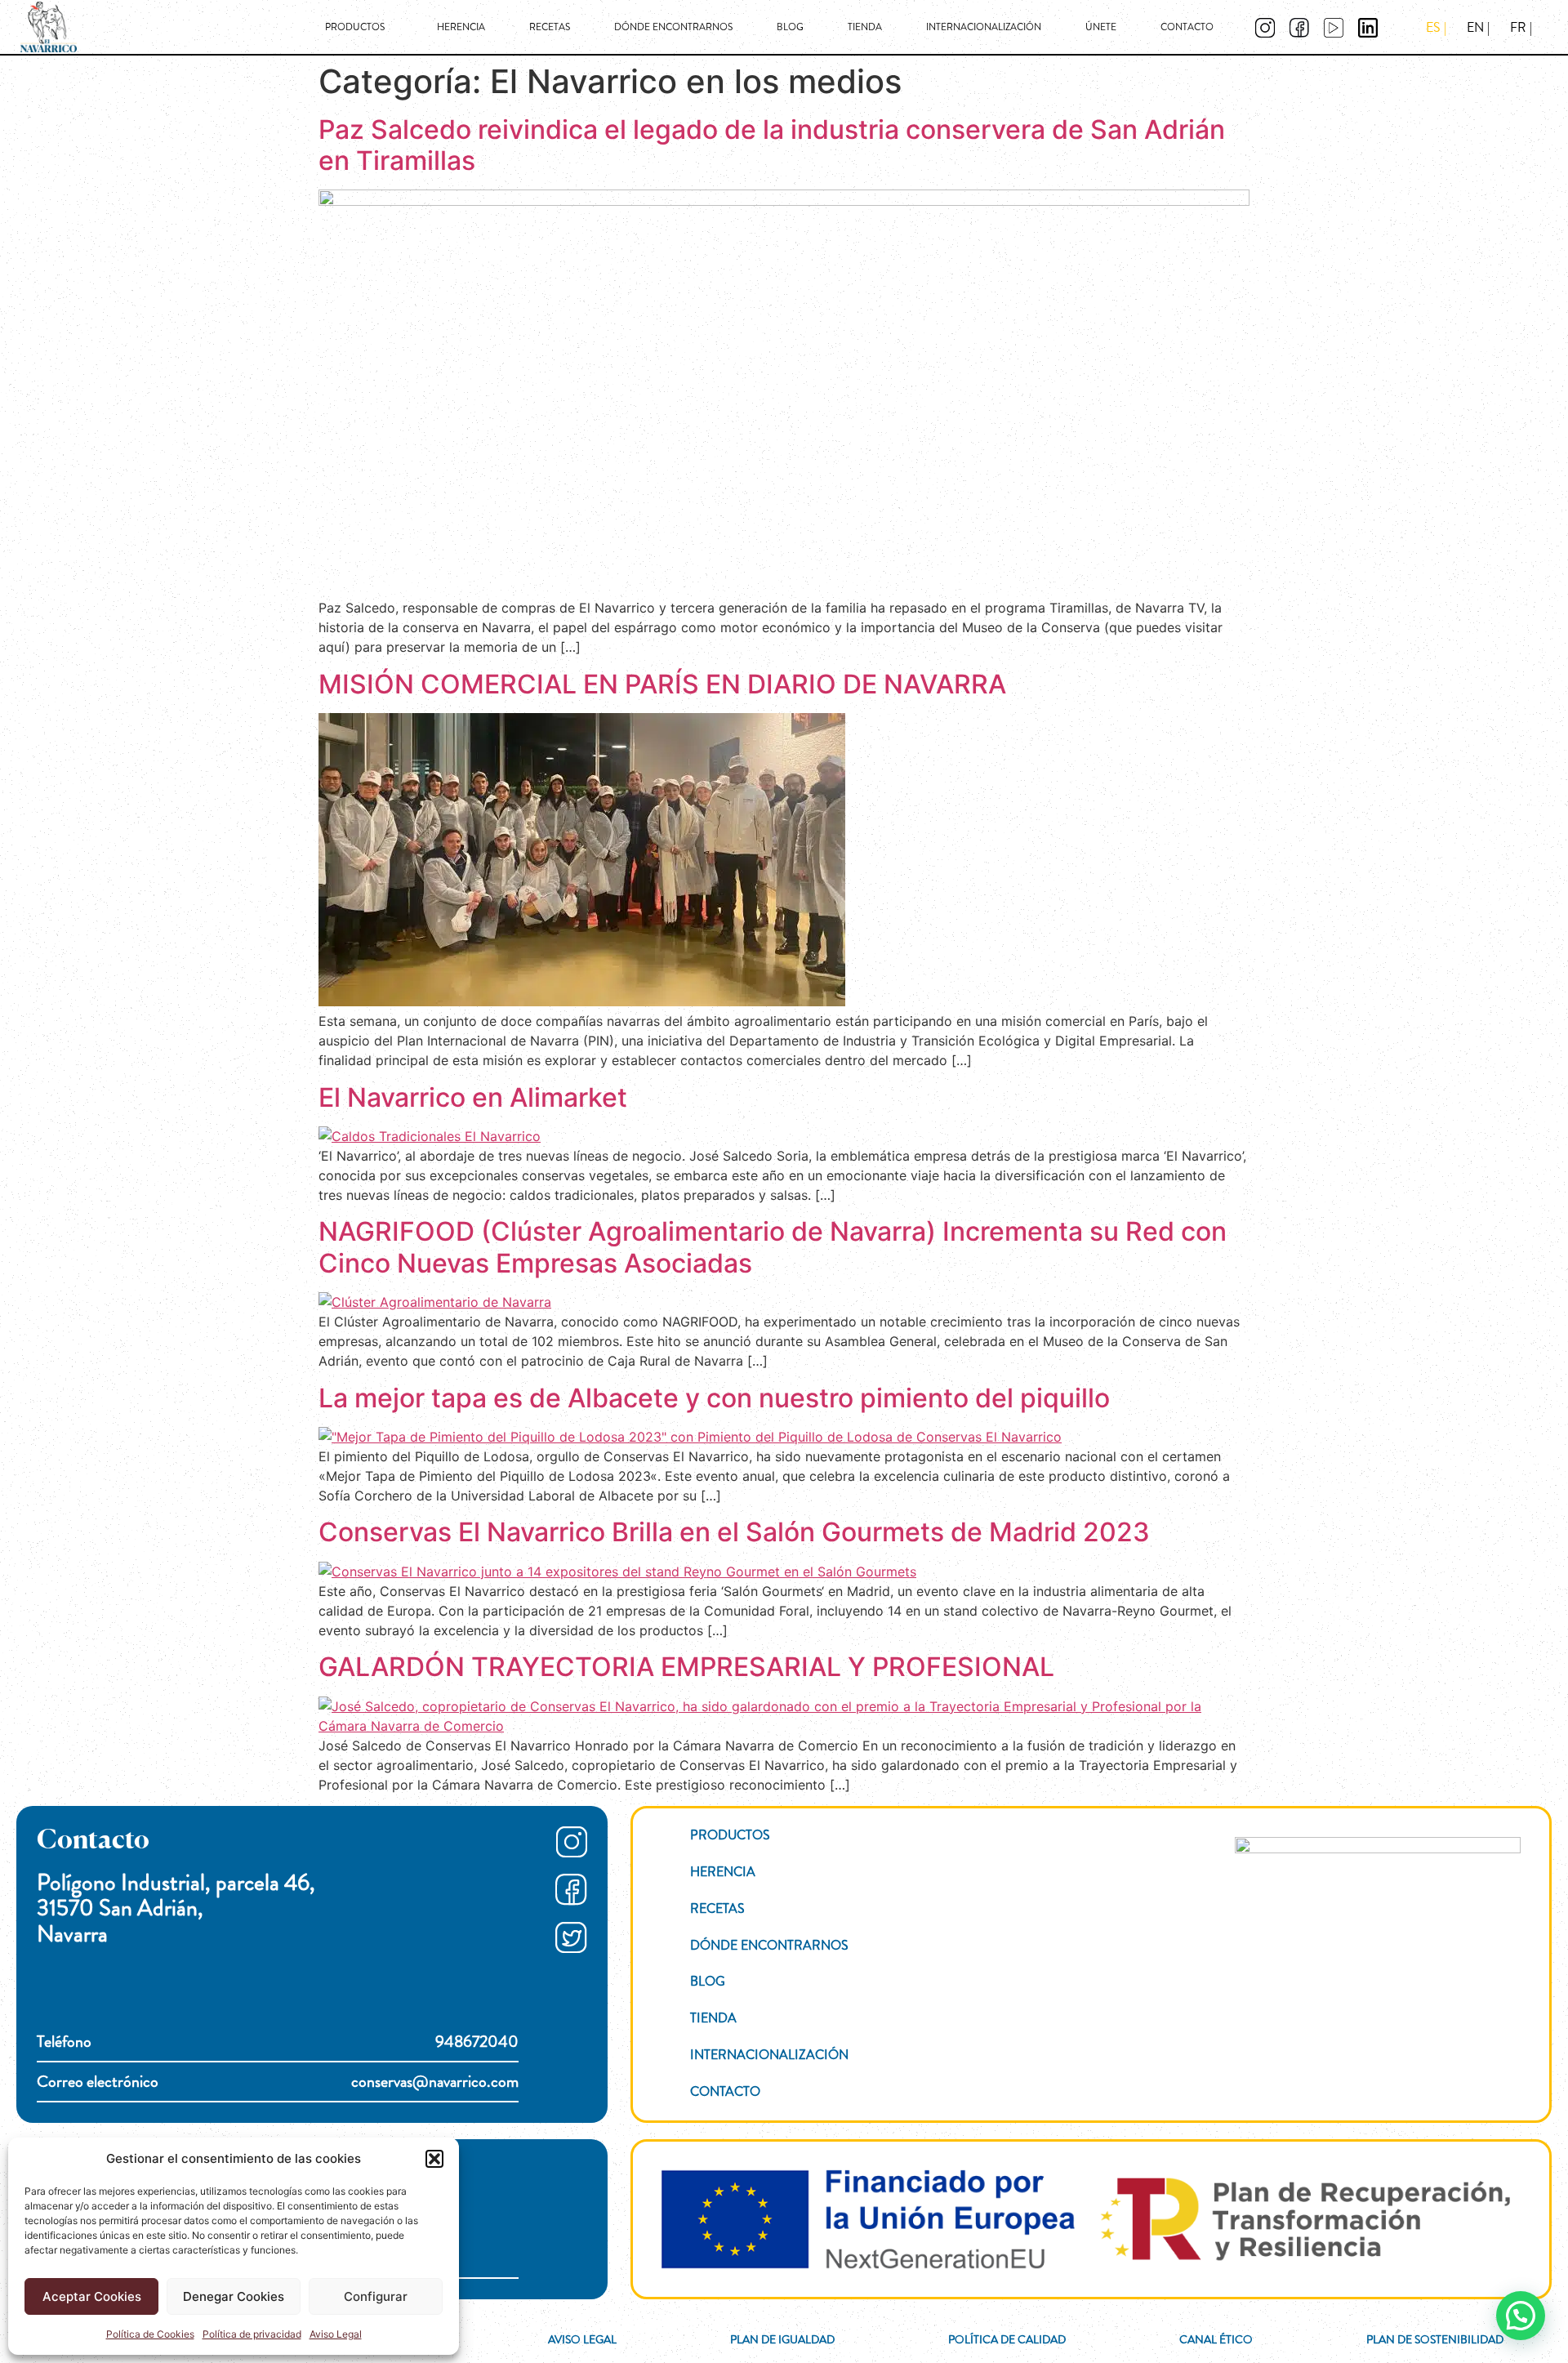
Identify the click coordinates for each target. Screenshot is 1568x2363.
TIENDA (865, 27)
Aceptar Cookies (92, 2296)
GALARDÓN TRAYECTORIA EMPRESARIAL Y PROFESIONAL (686, 1667)
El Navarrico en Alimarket (473, 1097)
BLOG (790, 27)
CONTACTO (1187, 27)
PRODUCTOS (355, 27)
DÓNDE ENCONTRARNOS (673, 27)
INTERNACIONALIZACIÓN (984, 27)
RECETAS (550, 27)
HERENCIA (461, 27)
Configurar (376, 2296)
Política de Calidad (1007, 2339)
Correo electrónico (278, 2082)
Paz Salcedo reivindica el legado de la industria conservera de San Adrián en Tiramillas (772, 145)
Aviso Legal (336, 2334)
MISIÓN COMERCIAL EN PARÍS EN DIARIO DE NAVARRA (662, 684)
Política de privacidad (252, 2334)
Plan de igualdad (782, 2339)
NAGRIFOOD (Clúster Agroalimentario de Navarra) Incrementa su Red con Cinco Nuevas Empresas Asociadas (773, 1247)
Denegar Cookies (234, 2296)
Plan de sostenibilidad (1435, 2339)
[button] (434, 2159)
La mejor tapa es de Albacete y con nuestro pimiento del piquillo (714, 1398)
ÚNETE (1101, 27)
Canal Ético (1216, 2339)
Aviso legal (582, 2339)
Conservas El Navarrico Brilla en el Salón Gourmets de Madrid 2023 (734, 1532)
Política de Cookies (150, 2334)
